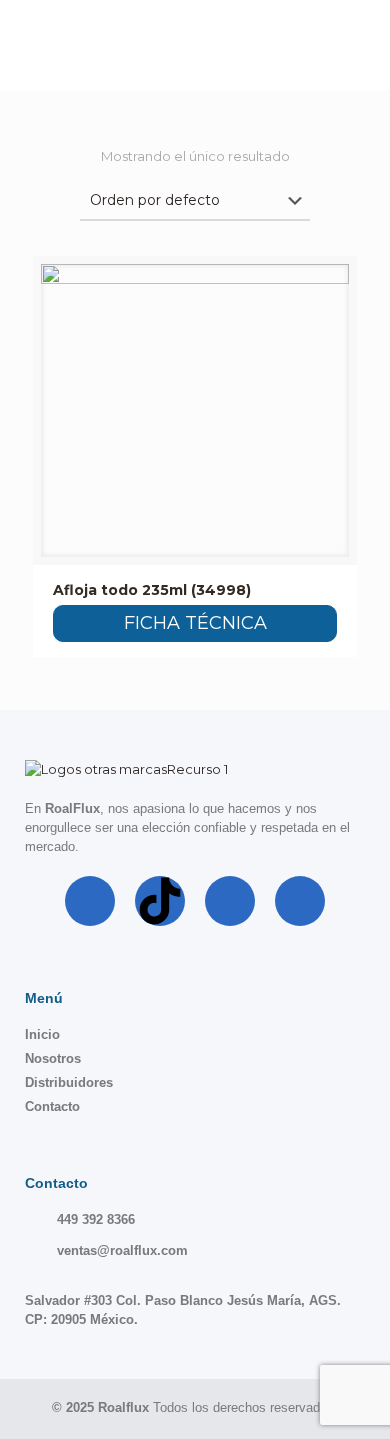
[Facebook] (90, 901)
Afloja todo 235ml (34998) (152, 590)
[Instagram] (230, 901)
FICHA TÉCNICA (195, 623)
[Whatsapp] (300, 901)
